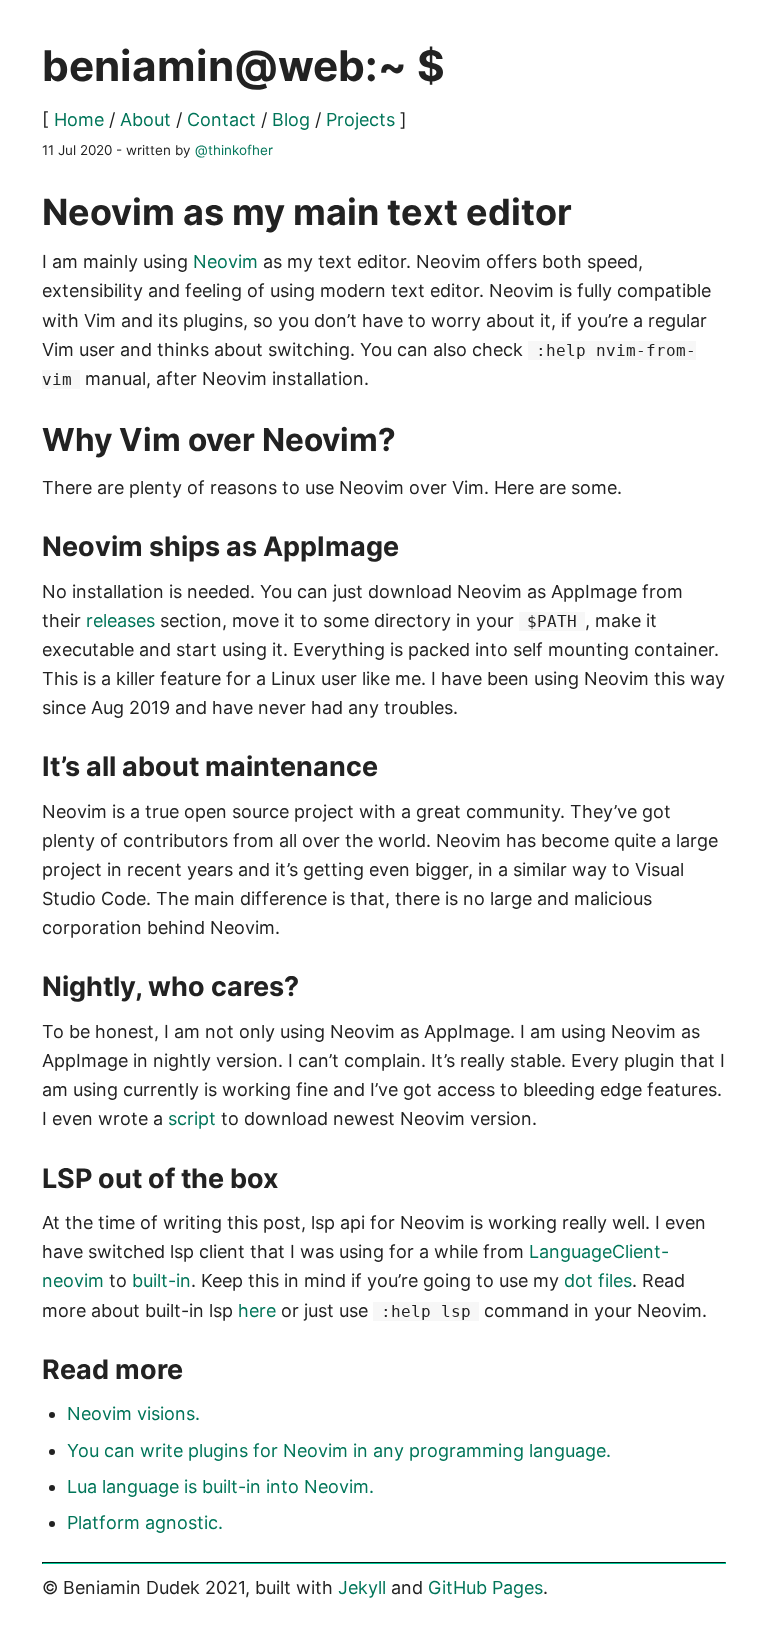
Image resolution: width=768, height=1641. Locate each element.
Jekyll (362, 1587)
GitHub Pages (485, 1587)
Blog (291, 119)
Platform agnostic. (145, 1522)
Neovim (225, 261)
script (192, 1118)
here (257, 1310)
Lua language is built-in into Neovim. (220, 1486)
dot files (598, 1280)
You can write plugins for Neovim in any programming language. (339, 1450)
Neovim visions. (133, 1413)
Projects (360, 119)
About (145, 119)
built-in (161, 1280)
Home (79, 119)
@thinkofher (234, 150)
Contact (221, 119)
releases (120, 620)
